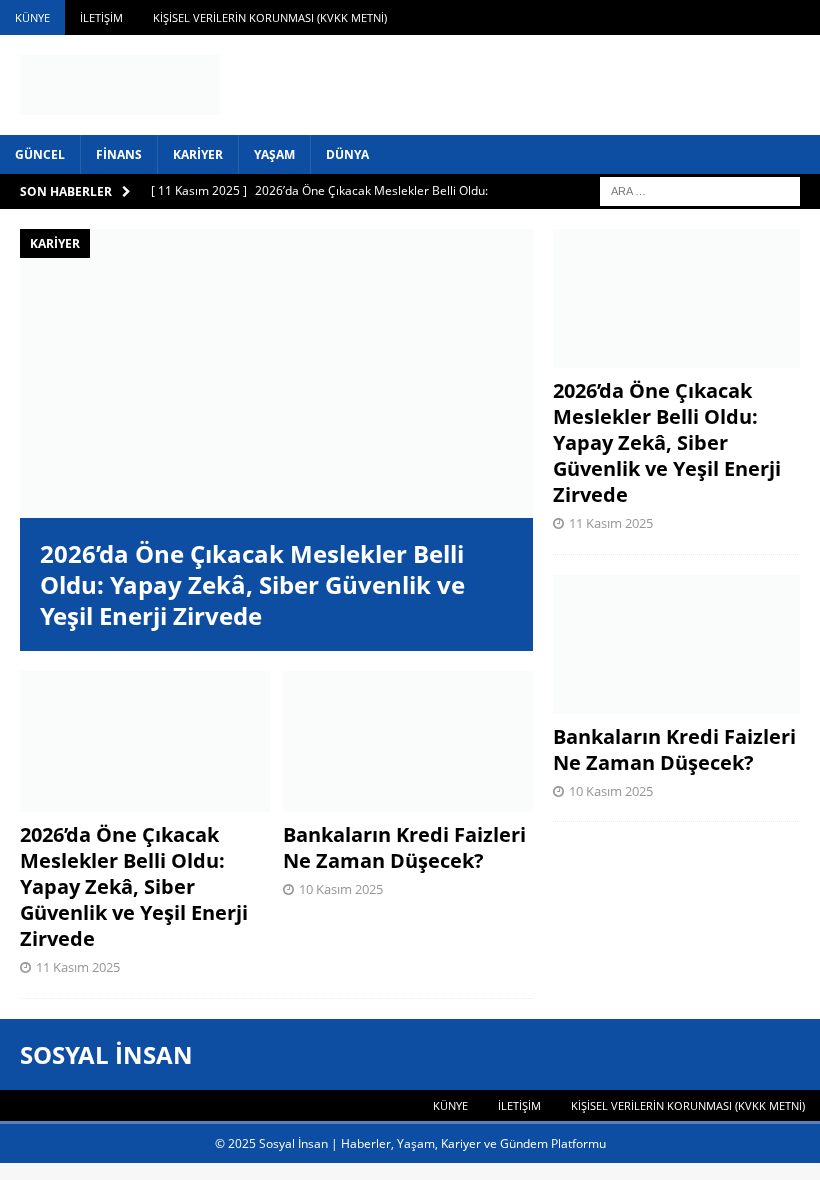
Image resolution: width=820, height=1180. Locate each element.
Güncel (40, 154)
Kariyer (198, 154)
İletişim (101, 17)
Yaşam (274, 154)
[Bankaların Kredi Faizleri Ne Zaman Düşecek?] (408, 741)
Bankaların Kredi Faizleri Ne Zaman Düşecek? (404, 847)
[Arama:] (700, 189)
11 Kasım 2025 (78, 967)
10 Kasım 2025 (341, 889)
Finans (119, 154)
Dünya (347, 154)
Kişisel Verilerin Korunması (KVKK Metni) (270, 17)
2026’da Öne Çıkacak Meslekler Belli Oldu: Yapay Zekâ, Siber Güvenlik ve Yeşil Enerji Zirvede (252, 584)
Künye (32, 17)
